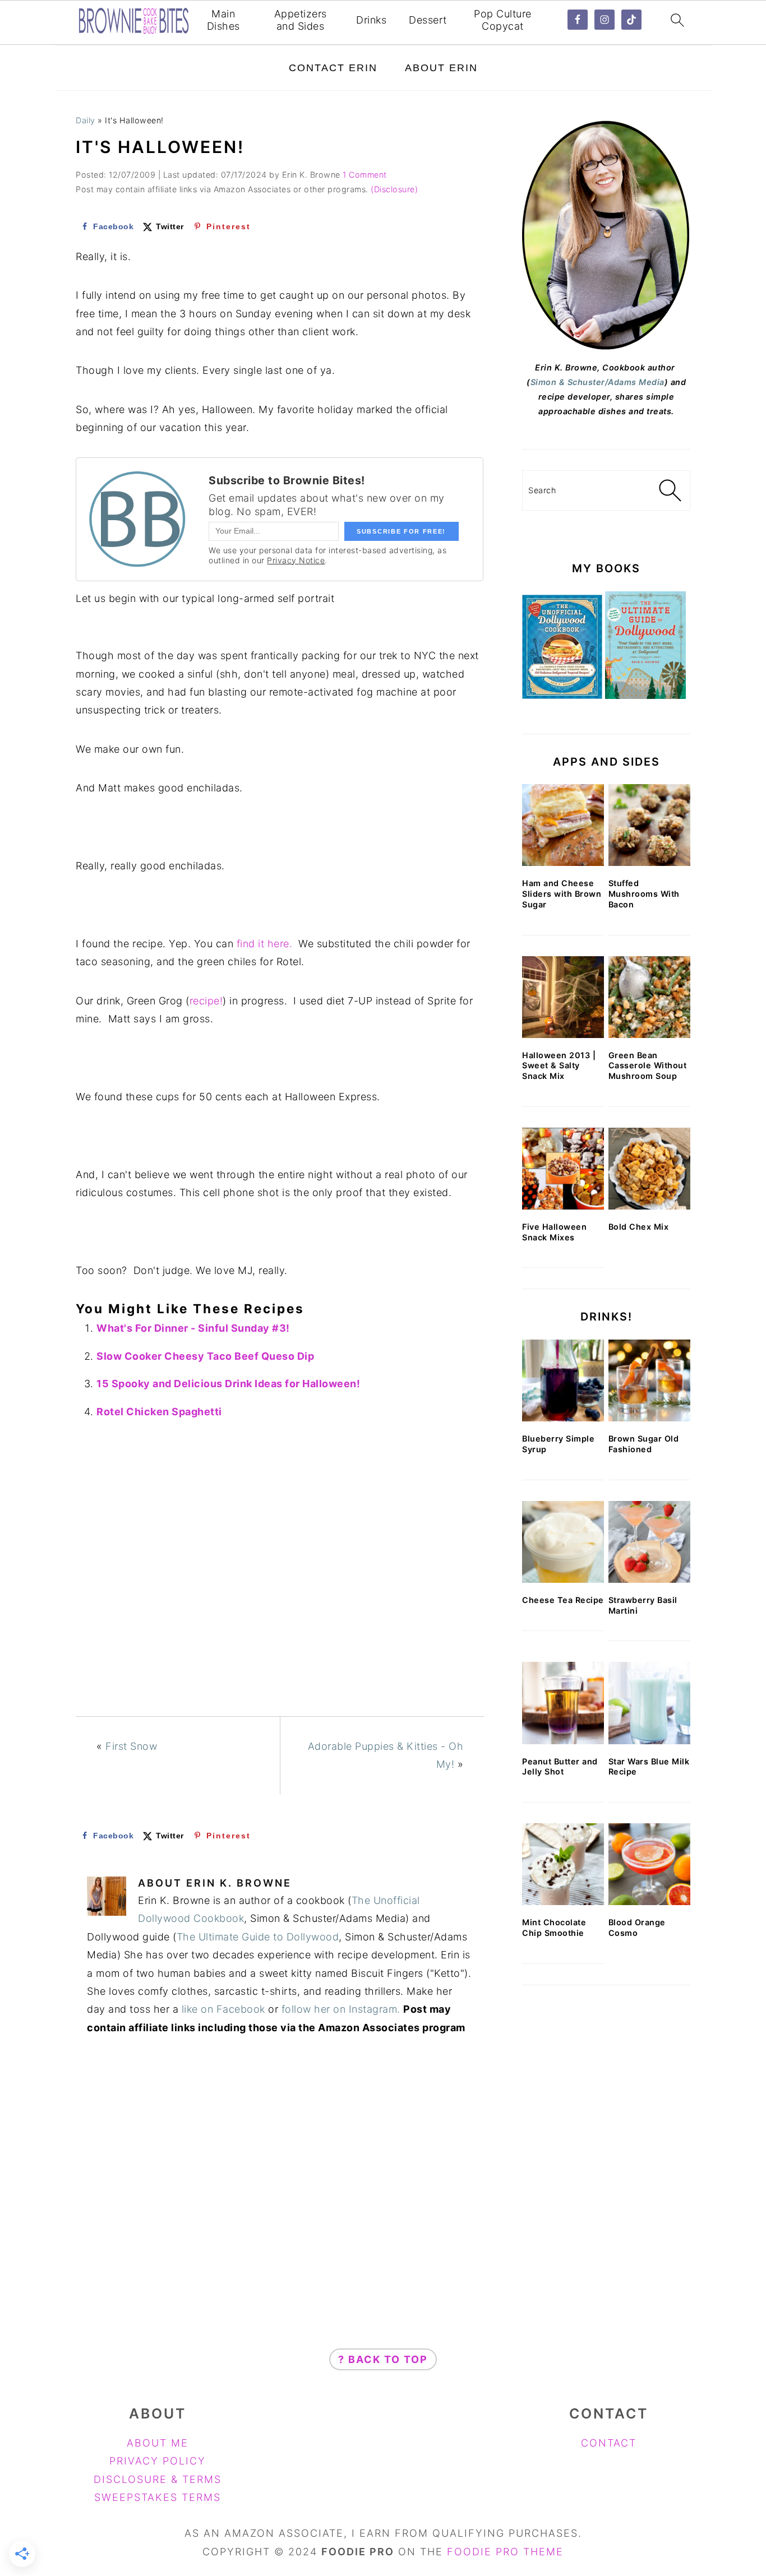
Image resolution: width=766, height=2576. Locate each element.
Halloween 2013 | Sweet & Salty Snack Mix (559, 1065)
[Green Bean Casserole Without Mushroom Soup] (649, 997)
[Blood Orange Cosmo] (649, 1864)
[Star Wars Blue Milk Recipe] (649, 1703)
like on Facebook (223, 2009)
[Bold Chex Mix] (649, 1169)
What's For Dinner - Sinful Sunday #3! (193, 1328)
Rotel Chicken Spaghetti (159, 1412)
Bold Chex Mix (639, 1227)
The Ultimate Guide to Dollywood (258, 1937)
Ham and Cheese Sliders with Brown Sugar (562, 893)
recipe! (206, 1001)
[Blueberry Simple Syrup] (563, 1380)
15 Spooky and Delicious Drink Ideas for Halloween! (228, 1384)
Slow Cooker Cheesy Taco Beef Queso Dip (205, 1356)
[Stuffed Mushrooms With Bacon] (649, 825)
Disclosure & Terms (158, 2479)
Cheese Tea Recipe (563, 1600)
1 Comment (365, 175)
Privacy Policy (158, 2461)
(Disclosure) (394, 189)
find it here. (265, 944)
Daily (86, 120)
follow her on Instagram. (341, 2009)
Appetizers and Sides (301, 20)
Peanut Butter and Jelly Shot (560, 1767)
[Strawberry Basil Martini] (649, 1542)
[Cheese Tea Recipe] (563, 1542)
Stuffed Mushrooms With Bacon (644, 893)
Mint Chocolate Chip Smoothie (554, 1928)
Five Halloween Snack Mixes (554, 1232)
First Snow (131, 1746)
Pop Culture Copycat (503, 20)
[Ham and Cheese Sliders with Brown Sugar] (563, 825)
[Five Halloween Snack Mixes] (563, 1169)
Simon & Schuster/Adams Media (597, 382)
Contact (609, 2443)
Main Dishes (223, 20)
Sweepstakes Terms (158, 2497)
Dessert (428, 20)
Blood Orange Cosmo (637, 1928)
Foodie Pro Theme (505, 2552)
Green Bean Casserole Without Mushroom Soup (648, 1065)
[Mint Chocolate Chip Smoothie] (563, 1864)
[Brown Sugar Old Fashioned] (649, 1380)
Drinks (371, 20)
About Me (158, 2443)
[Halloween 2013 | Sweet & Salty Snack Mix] (563, 997)
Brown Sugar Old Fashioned (644, 1444)
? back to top (383, 2359)
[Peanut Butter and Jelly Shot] (563, 1703)
